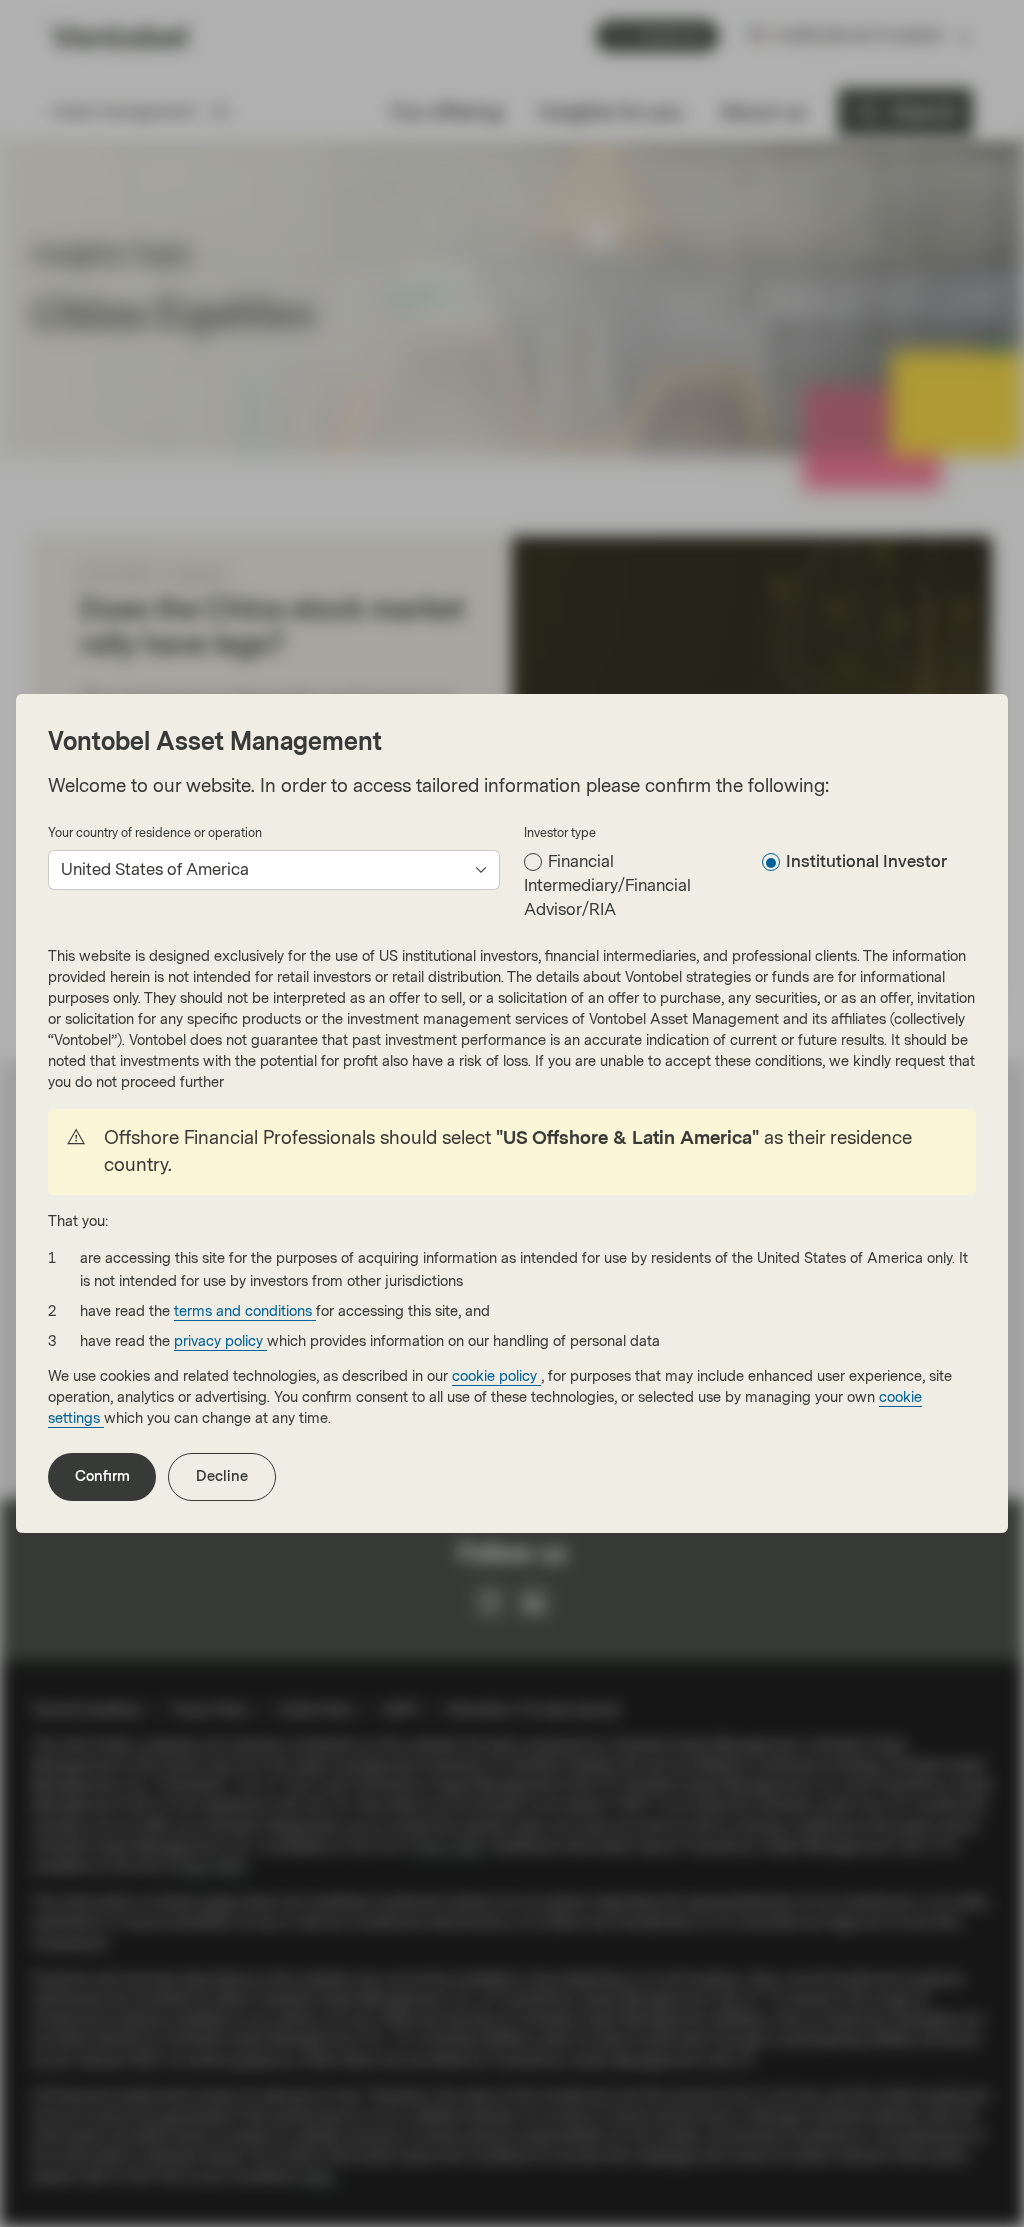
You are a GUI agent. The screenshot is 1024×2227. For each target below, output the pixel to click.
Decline (222, 1476)
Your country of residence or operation (155, 833)
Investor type (560, 833)
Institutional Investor (866, 861)
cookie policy (496, 1376)
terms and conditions (245, 1311)
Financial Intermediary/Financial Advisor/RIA (607, 885)
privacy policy (220, 1341)
